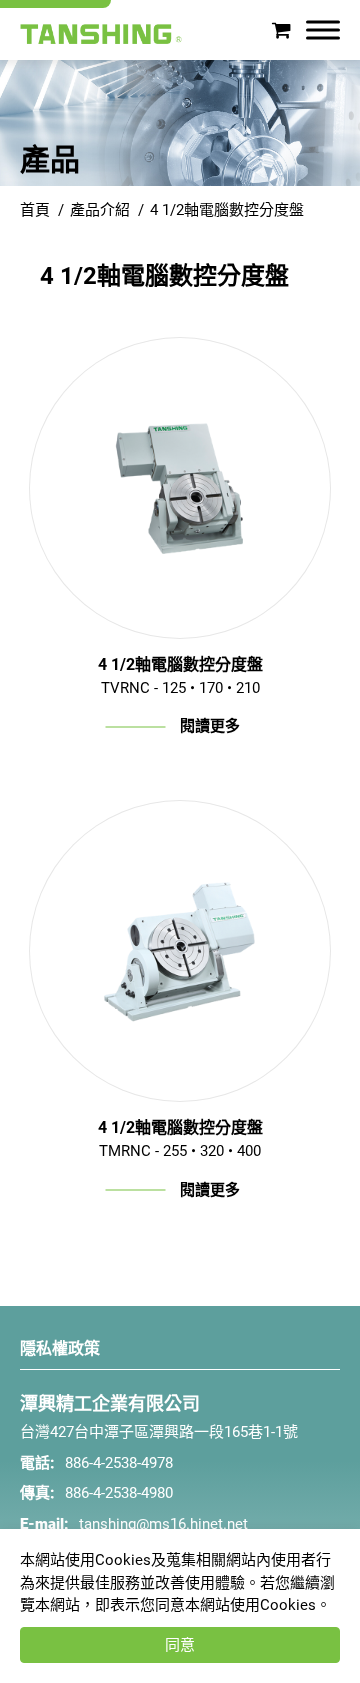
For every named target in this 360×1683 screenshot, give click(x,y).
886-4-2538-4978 (119, 1463)
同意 (180, 1645)
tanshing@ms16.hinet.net (163, 1524)
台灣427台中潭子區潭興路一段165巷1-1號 (159, 1432)
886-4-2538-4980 (119, 1493)
